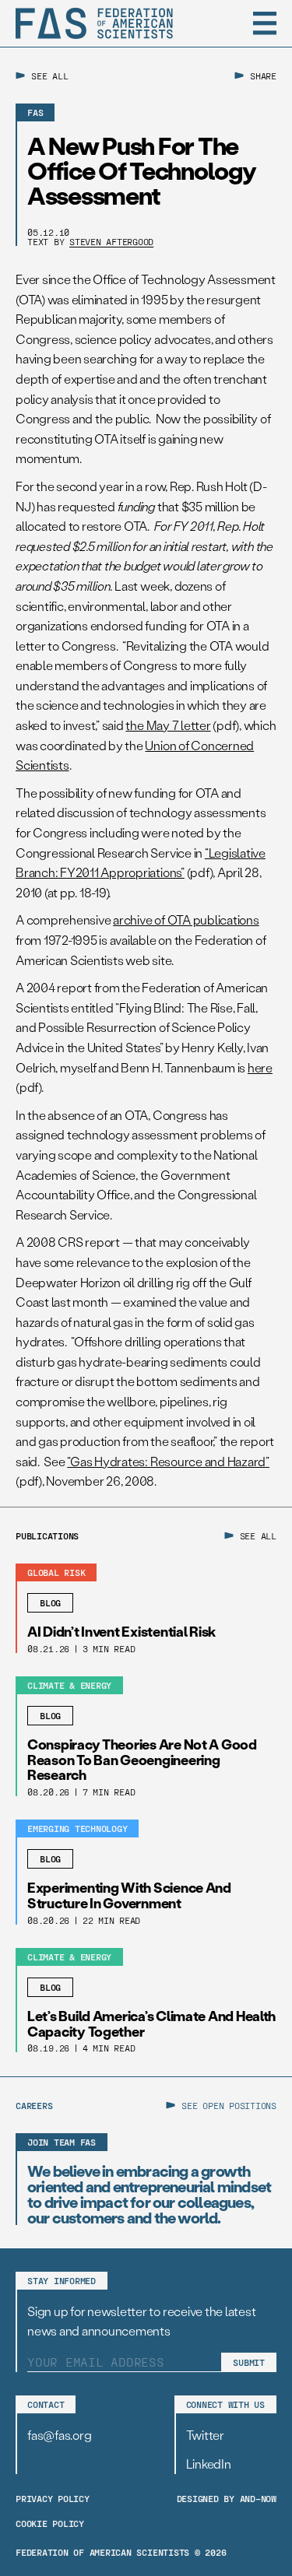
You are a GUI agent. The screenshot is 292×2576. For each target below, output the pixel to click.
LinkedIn (209, 2464)
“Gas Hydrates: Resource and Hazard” (168, 1461)
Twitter (205, 2435)
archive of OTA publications (186, 919)
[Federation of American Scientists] (94, 23)
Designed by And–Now (227, 2498)
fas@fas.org (59, 2435)
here (260, 1067)
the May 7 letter (168, 725)
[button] (265, 23)
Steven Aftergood (111, 241)
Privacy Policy (53, 2498)
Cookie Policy (50, 2523)
